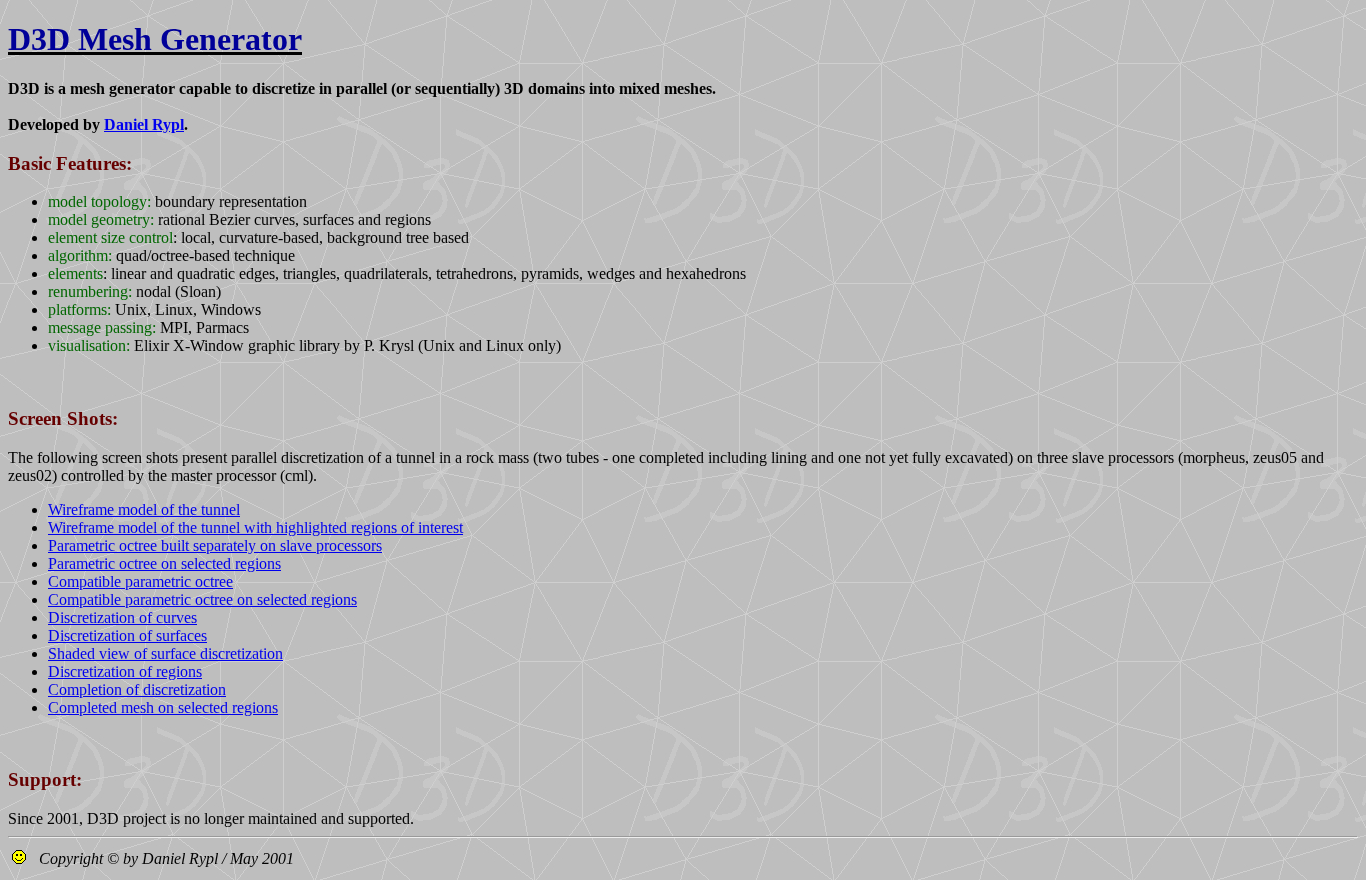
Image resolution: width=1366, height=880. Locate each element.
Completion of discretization (137, 689)
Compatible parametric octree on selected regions (202, 599)
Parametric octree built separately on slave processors (215, 545)
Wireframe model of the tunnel (144, 509)
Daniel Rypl (144, 124)
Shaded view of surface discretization (165, 653)
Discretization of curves (122, 617)
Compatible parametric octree (140, 581)
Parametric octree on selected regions (164, 563)
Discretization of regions (125, 671)
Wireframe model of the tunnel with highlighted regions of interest (255, 527)
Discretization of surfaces (127, 635)
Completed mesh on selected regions (163, 707)
